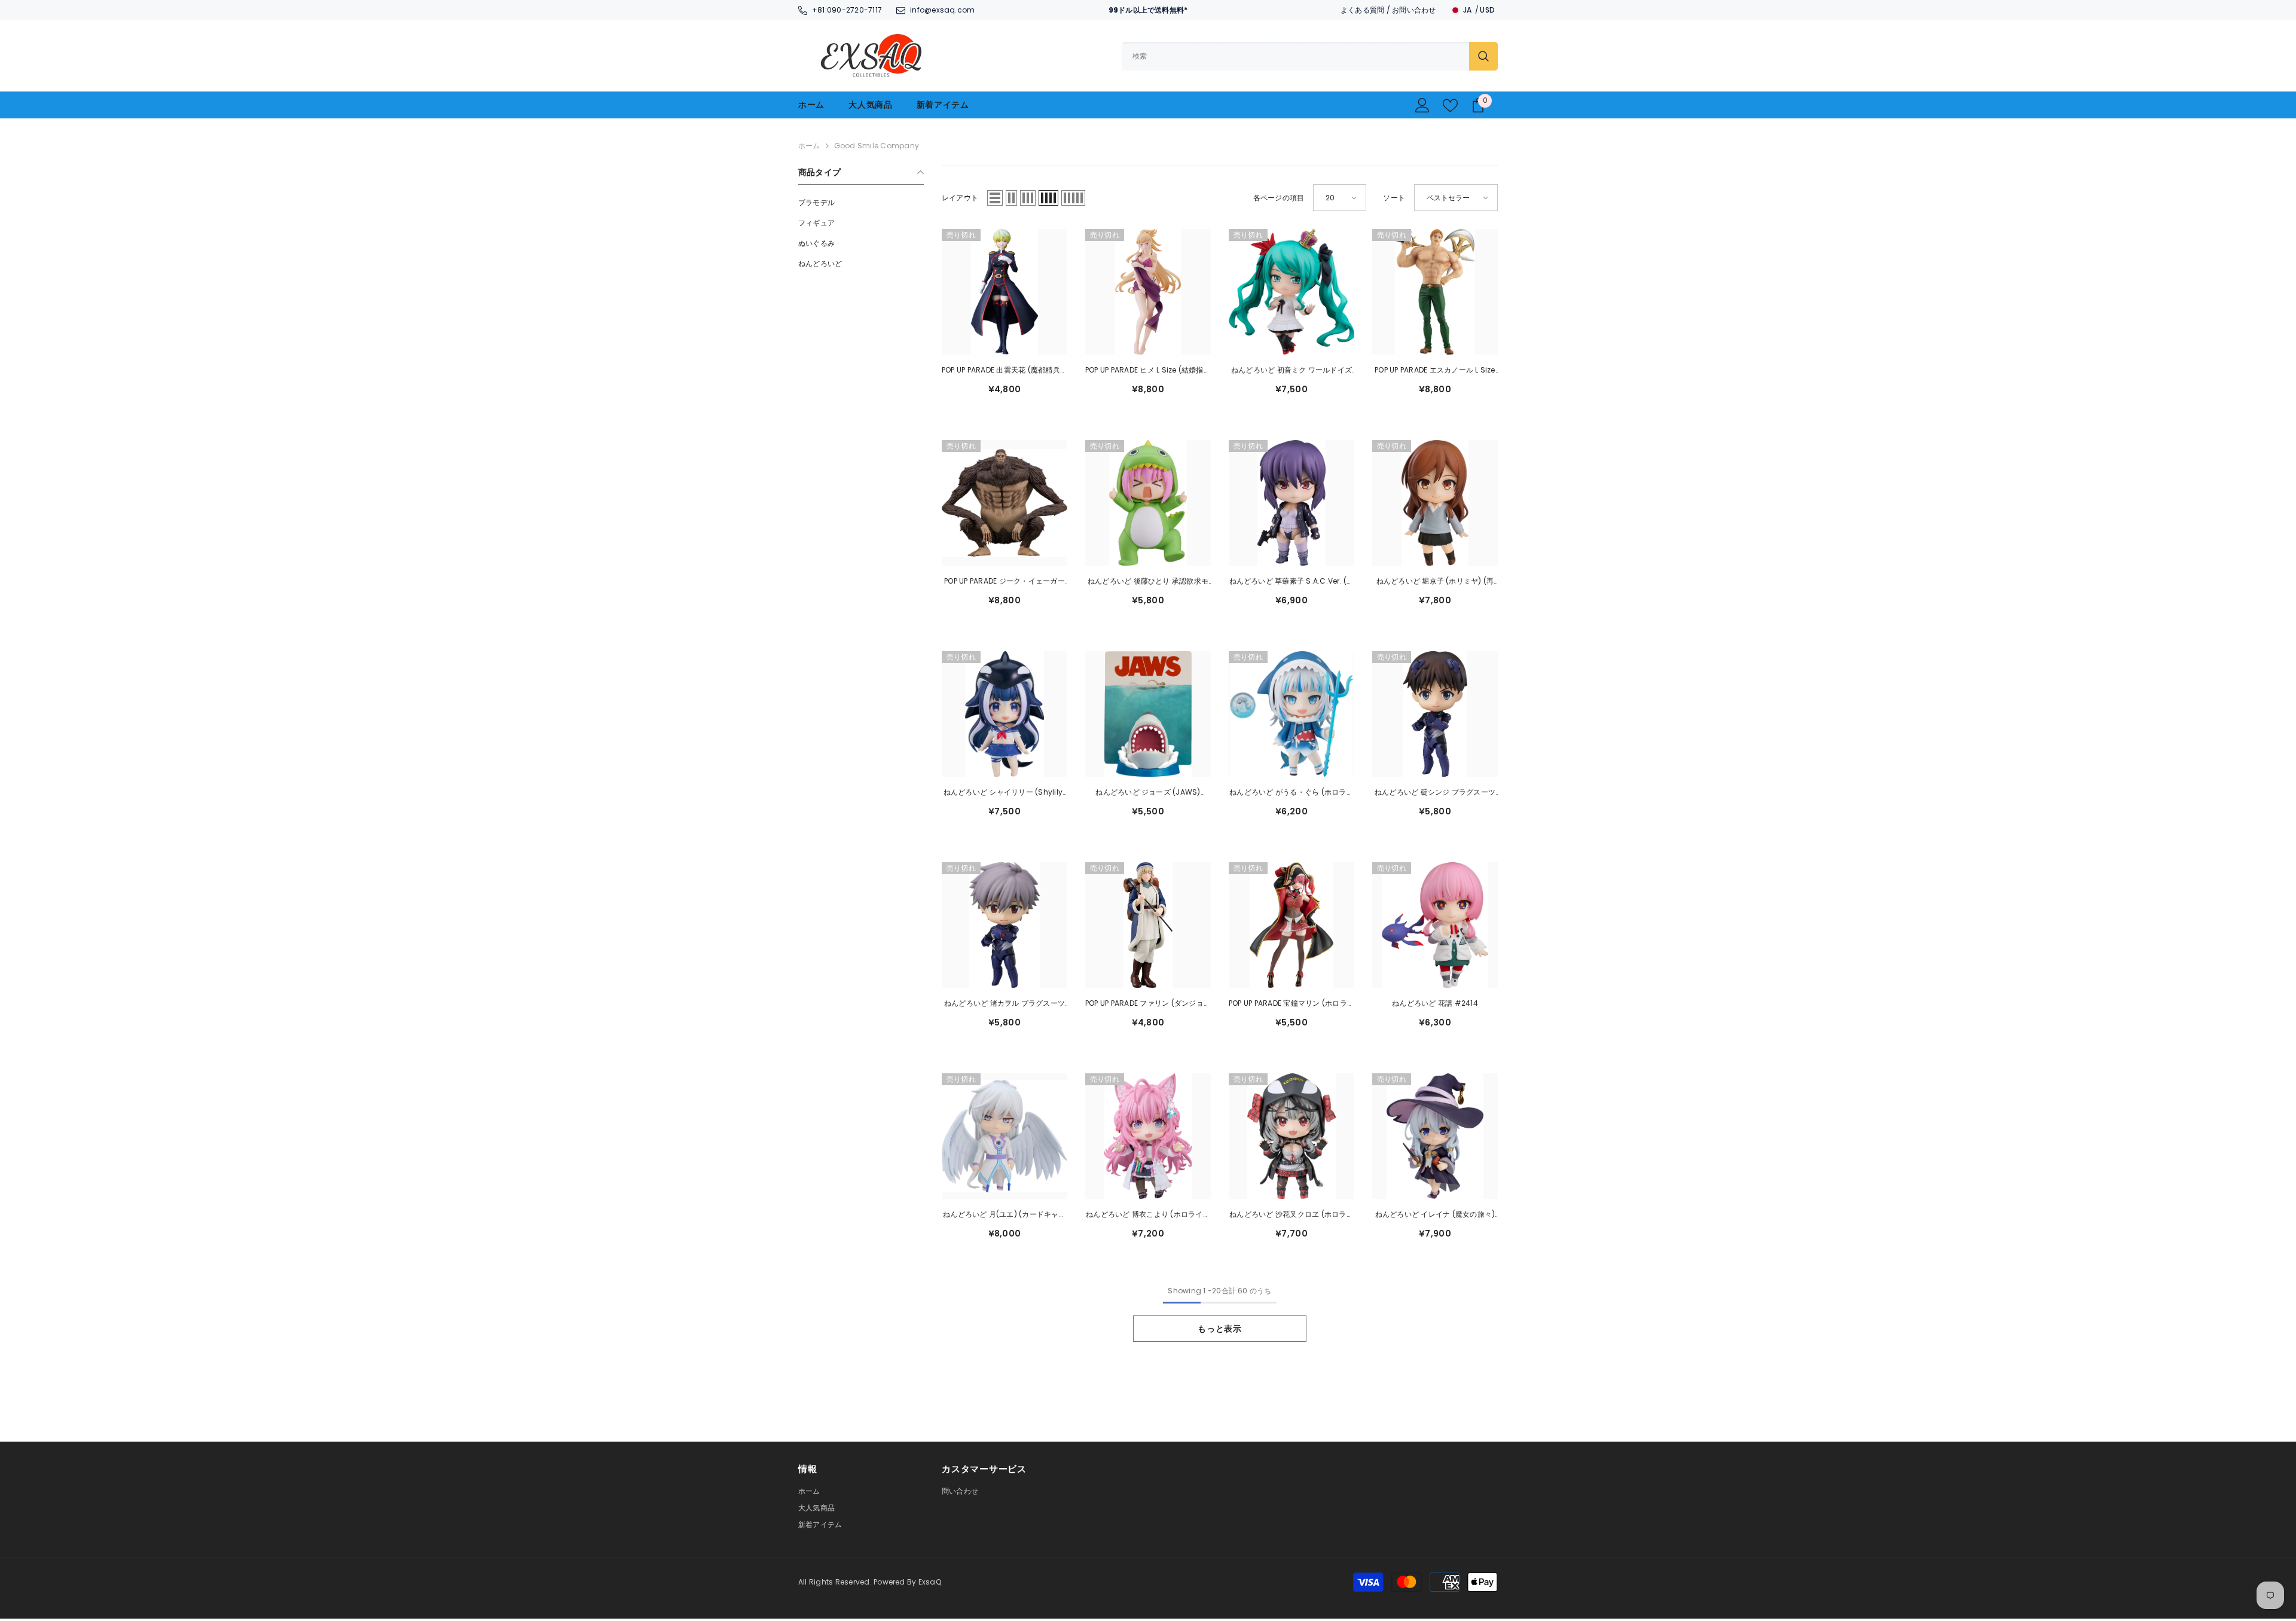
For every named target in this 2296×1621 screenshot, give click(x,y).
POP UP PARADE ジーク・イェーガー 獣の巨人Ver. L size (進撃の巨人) (1004, 582)
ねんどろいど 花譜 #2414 (1435, 1003)
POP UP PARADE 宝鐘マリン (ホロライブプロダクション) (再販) (1291, 1004)
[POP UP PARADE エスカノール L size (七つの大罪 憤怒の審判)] (1435, 292)
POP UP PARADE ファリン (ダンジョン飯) (1148, 1004)
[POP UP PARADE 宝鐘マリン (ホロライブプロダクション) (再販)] (1291, 925)
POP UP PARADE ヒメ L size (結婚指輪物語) (1148, 371)
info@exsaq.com (942, 10)
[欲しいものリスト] (1450, 106)
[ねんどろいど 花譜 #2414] (1435, 925)
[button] (995, 198)
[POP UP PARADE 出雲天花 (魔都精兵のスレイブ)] (1004, 292)
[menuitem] (861, 203)
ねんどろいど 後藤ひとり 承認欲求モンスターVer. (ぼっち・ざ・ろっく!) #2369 (1148, 582)
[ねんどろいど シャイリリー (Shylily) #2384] (1004, 714)
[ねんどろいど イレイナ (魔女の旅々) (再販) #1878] (1435, 1136)
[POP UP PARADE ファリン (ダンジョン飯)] (1148, 925)
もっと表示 (1220, 1329)
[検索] (1310, 56)
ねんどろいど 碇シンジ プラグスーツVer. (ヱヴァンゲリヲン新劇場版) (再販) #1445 (1435, 793)
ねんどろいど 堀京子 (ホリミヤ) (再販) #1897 (1435, 582)
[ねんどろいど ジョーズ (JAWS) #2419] (1148, 714)
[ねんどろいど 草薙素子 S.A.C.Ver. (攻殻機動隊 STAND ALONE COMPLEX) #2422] (1291, 503)
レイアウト (960, 198)
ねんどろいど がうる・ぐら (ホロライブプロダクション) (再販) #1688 (1291, 793)
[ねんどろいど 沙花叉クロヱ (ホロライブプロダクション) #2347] (1291, 1136)
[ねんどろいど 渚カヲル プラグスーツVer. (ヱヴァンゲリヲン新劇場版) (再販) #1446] (1004, 925)
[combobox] (1295, 56)
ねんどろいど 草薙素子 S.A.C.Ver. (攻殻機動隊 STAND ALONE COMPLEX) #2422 (1292, 582)
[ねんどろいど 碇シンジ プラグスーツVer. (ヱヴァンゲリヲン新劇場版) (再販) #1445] (1435, 714)
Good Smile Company (877, 146)
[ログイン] (1422, 105)
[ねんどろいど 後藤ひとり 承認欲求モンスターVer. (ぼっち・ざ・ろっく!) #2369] (1148, 503)
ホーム (809, 146)
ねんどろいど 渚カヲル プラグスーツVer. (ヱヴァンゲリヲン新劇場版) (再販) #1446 (1004, 1004)
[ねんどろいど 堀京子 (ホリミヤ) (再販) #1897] (1435, 503)
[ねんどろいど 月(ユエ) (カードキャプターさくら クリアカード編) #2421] (1004, 1136)
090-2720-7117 (854, 10)
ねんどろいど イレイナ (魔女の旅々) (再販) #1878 (1435, 1215)
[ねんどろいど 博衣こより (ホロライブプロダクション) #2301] (1148, 1136)
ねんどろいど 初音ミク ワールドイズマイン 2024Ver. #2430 (1291, 371)
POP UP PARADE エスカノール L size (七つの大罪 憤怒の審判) (1435, 371)
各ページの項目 (1279, 198)
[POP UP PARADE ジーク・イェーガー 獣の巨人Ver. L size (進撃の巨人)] (1004, 503)
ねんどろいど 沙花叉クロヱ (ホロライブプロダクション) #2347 (1291, 1215)
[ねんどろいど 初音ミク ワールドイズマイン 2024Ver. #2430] (1291, 292)
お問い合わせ (1414, 10)
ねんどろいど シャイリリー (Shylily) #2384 (1005, 793)
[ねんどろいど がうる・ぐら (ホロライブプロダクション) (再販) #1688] (1291, 714)
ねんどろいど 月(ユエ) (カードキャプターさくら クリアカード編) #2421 (1004, 1215)
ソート (1394, 198)
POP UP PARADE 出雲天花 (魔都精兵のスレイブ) (1004, 371)
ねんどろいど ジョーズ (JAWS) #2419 (1148, 793)
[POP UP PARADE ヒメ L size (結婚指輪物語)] (1148, 292)
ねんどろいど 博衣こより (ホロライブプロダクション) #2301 (1148, 1215)
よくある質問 (1362, 10)
